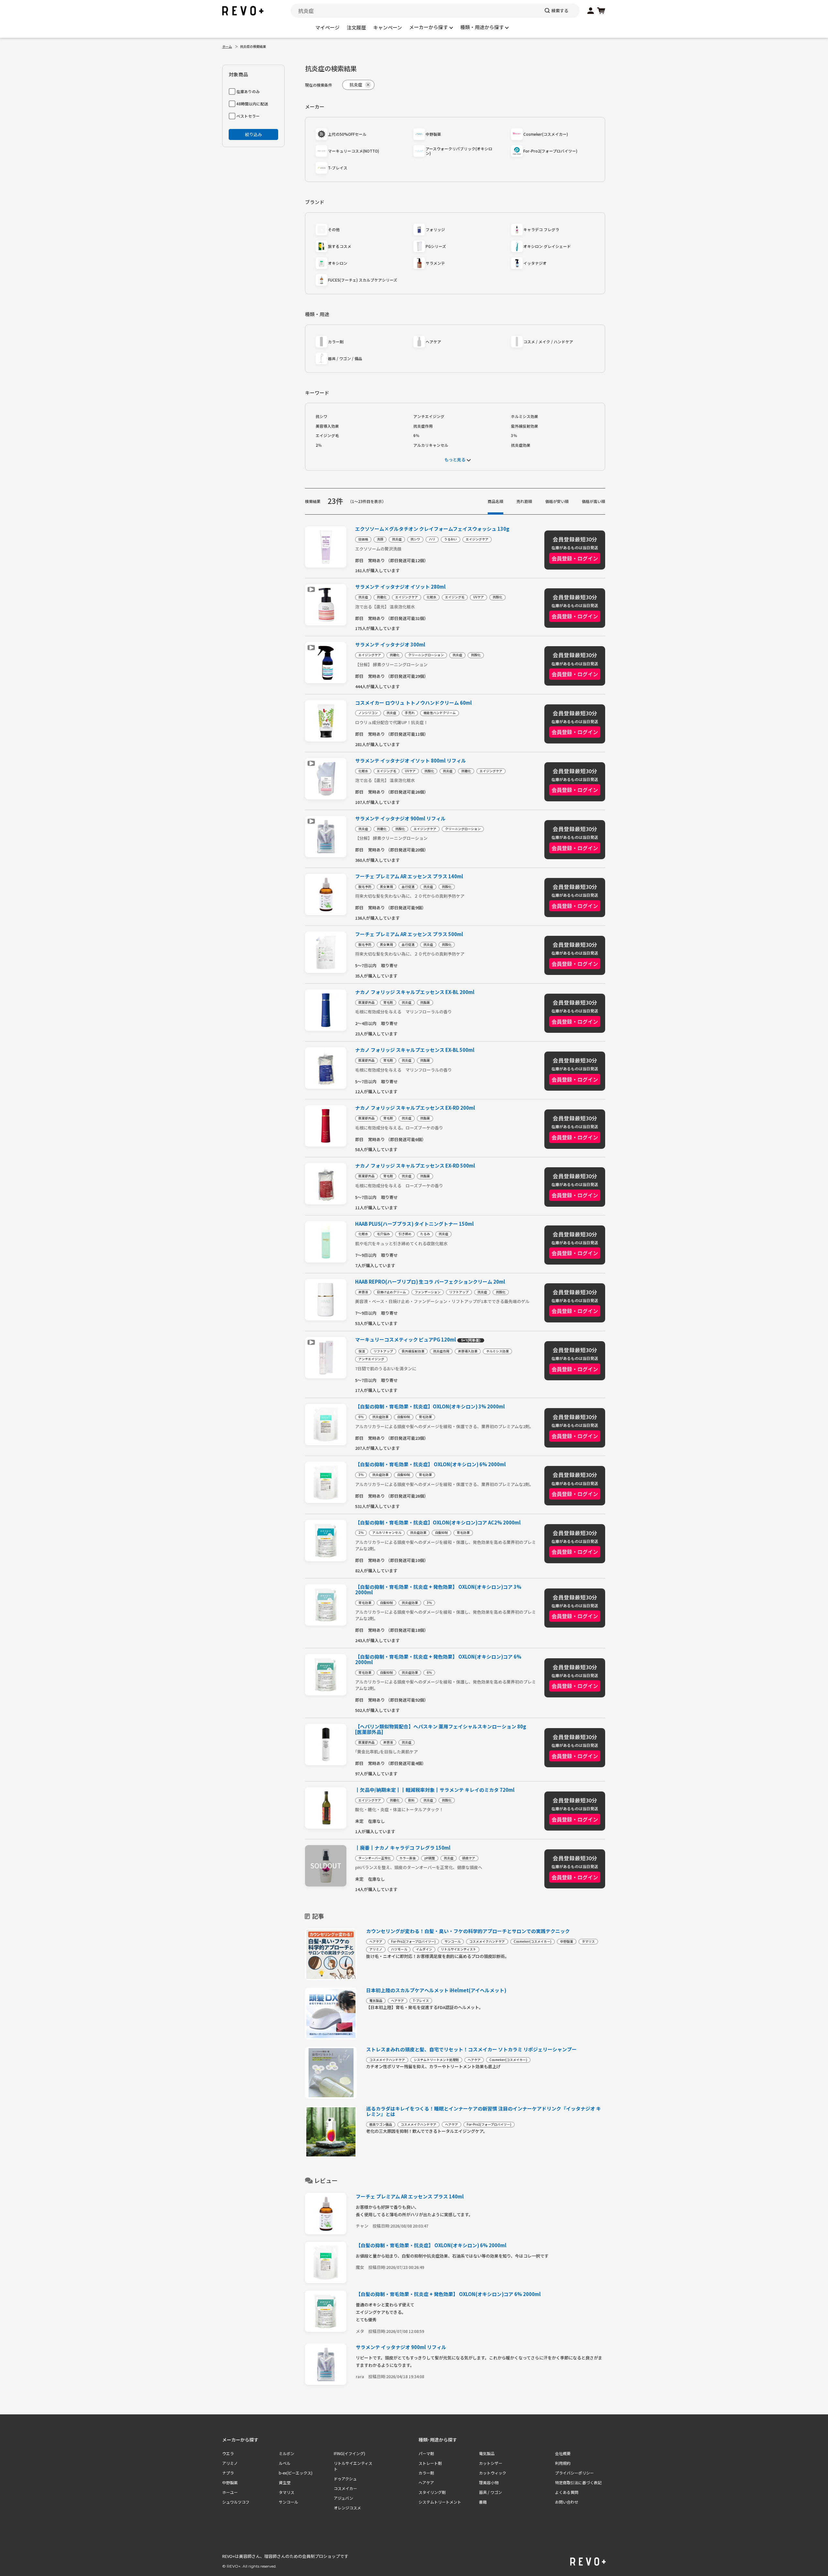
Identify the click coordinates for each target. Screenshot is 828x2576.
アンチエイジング (429, 416)
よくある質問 (567, 2492)
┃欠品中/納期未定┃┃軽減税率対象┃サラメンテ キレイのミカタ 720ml (435, 1790)
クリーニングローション (426, 655)
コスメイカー (345, 2488)
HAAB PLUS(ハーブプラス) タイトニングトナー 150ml (414, 1224)
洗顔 (380, 539)
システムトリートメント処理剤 (436, 2060)
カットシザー (491, 2463)
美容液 (363, 1292)
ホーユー (230, 2492)
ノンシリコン (368, 713)
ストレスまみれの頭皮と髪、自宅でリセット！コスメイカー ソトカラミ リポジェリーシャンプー (471, 2049)
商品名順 (496, 501)
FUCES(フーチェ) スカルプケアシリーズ (363, 280)
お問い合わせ (567, 2502)
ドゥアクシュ (345, 2479)
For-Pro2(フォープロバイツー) (550, 151)
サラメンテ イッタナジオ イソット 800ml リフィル (411, 761)
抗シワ (321, 416)
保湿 (362, 1351)
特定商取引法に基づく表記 (578, 2482)
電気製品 (376, 2001)
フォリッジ (435, 229)
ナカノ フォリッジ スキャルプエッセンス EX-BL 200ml (415, 992)
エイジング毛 (327, 435)
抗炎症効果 (521, 445)
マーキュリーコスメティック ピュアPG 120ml (418, 1340)
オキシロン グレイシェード (547, 246)
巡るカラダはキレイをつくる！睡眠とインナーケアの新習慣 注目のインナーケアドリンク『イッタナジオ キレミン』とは (484, 2111)
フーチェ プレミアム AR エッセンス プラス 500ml (409, 934)
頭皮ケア (469, 1858)
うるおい (451, 539)
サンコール (452, 1941)
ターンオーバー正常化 (375, 1858)
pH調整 (430, 1858)
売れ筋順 (524, 501)
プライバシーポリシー (574, 2473)
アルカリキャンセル (431, 445)
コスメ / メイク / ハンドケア (548, 342)
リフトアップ (459, 1292)
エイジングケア (477, 539)
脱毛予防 (365, 887)
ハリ (432, 539)
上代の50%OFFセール (347, 134)
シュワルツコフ (236, 2502)
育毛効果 (425, 1417)
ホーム (227, 46)
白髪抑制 (404, 1417)
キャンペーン (388, 27)
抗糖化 (382, 597)
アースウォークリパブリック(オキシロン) (459, 151)
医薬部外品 (366, 1002)
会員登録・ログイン (575, 558)
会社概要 (563, 2453)
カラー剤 (336, 342)
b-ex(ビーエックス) (296, 2473)
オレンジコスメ (347, 2508)
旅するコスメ (340, 246)
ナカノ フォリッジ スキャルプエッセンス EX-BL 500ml (415, 1050)
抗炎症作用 (423, 426)
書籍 (483, 2502)
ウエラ (228, 2453)
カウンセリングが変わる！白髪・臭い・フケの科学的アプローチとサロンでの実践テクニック (468, 1931)
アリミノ (376, 1949)
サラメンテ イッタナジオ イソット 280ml (400, 587)
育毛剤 (388, 1002)
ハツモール (399, 1949)
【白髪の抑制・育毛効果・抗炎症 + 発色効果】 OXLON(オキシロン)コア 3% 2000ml (438, 1590)
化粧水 (431, 597)
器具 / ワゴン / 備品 (345, 358)
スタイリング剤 (432, 2492)
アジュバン (343, 2498)
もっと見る (455, 460)
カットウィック (493, 2473)
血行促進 (408, 887)
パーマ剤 (426, 2453)
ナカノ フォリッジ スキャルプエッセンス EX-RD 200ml (415, 1108)
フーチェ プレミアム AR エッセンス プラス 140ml (409, 876)
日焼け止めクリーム (391, 1292)
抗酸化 (497, 597)
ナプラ (228, 2473)
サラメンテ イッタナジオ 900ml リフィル (400, 819)
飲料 (411, 1800)
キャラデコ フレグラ (541, 229)
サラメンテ (435, 263)
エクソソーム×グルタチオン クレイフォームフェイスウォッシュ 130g (432, 529)
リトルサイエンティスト (458, 1949)
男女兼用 (387, 887)
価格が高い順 (594, 501)
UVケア (479, 597)
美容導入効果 (327, 426)
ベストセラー (248, 116)
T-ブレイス (338, 168)
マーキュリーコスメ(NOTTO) (354, 151)
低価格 (363, 539)
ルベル (285, 2463)
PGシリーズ (436, 246)
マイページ (327, 27)
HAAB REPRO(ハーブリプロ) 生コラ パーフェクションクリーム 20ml (430, 1282)
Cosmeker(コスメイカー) (546, 134)
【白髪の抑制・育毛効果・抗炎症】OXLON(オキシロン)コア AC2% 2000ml (438, 1523)
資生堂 (285, 2482)
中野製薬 (433, 134)
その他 (334, 229)
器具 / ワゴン (490, 2492)
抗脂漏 (425, 1002)
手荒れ (410, 713)
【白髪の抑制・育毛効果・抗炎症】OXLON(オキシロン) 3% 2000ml (430, 1407)
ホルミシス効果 (525, 416)
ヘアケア (433, 342)
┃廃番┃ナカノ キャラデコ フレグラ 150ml (403, 1848)
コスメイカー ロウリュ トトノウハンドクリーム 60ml (414, 703)
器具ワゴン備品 (381, 2124)
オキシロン (338, 263)
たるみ (425, 1234)
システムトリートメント (440, 2502)
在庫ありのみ (248, 91)
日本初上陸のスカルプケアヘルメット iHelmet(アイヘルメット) (436, 1990)
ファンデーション (428, 1292)
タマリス (588, 1941)
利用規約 (563, 2463)
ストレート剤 (430, 2463)
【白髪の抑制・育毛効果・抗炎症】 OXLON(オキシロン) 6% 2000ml (430, 1464)
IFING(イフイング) (349, 2453)
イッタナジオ (535, 263)
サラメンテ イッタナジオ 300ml (390, 645)
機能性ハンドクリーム (440, 713)
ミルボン (287, 2453)
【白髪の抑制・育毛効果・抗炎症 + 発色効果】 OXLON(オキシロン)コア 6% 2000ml (438, 1660)
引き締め (405, 1234)
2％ (319, 445)
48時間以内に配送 (252, 104)
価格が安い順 (557, 501)
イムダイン (424, 1949)
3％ (514, 435)
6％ (416, 435)
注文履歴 (356, 27)
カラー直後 (408, 1858)
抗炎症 (397, 539)
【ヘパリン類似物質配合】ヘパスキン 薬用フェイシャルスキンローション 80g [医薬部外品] (441, 1729)
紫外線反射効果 (525, 426)
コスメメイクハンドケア (487, 1941)
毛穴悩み (383, 1234)
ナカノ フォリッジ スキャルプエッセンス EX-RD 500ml (415, 1166)
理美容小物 (489, 2482)
